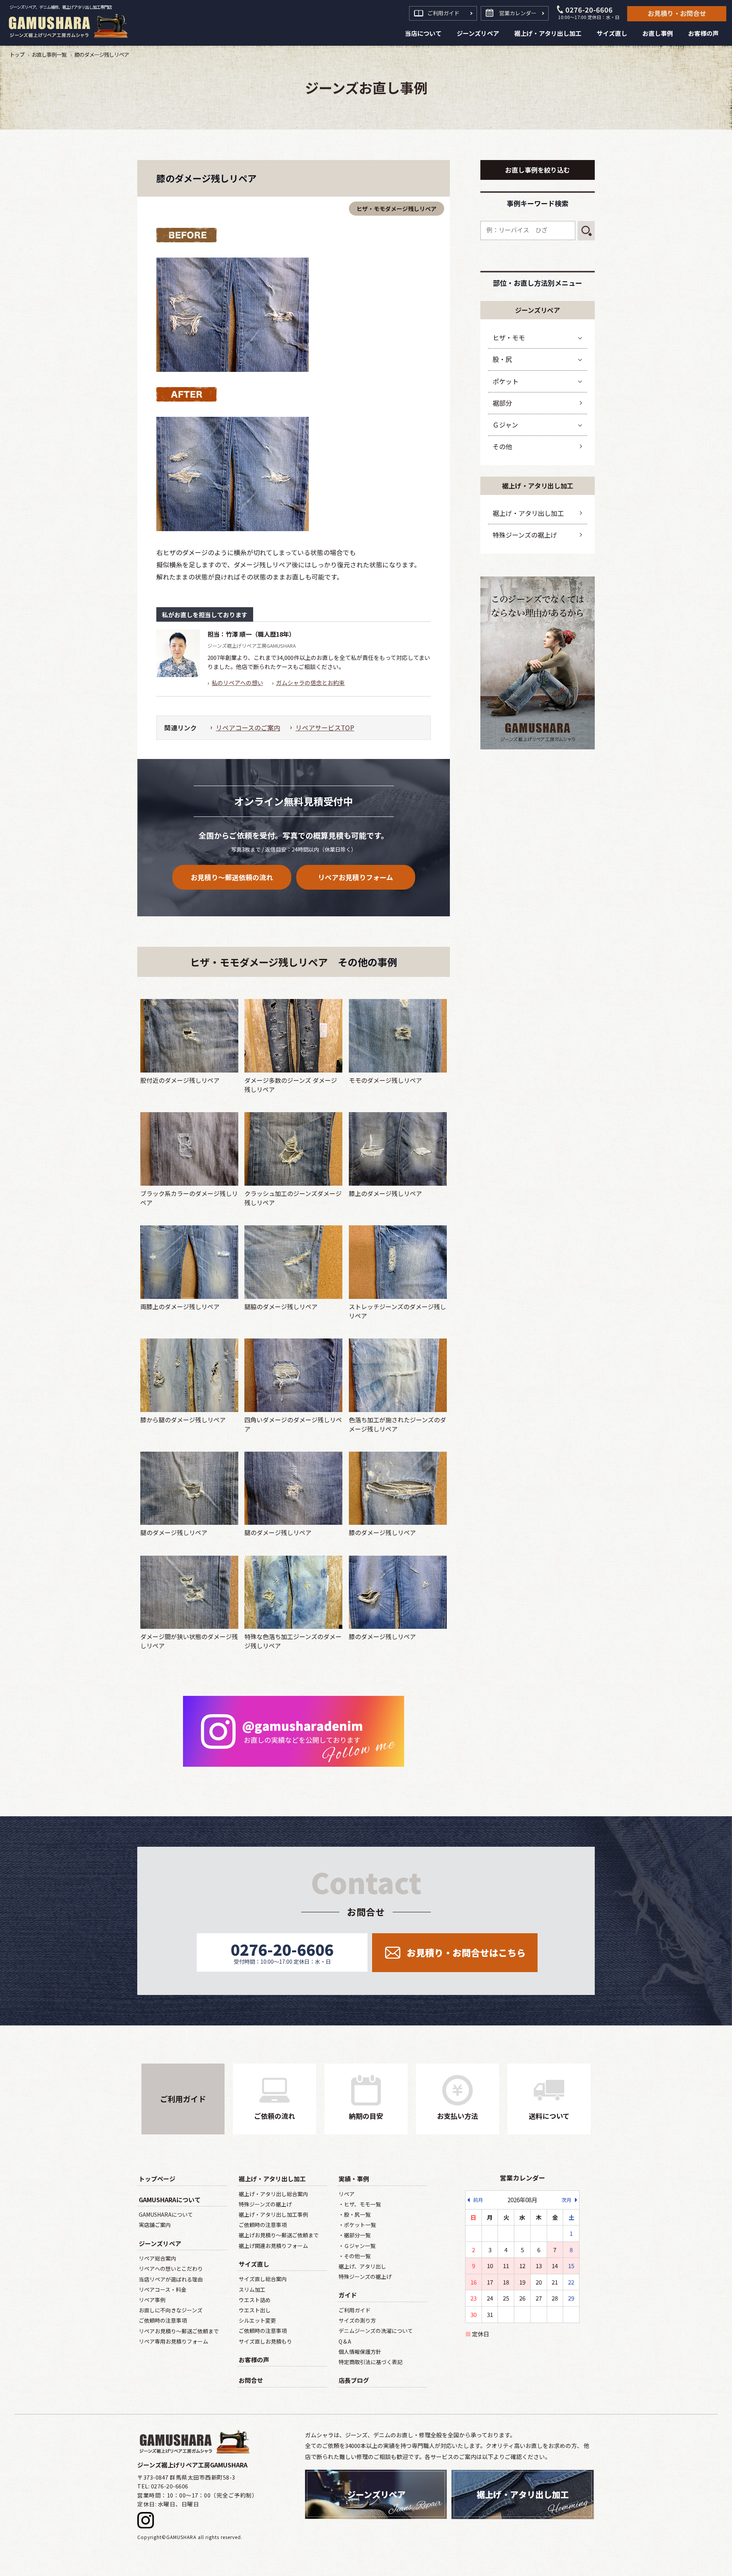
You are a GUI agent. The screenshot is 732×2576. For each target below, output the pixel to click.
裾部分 (502, 403)
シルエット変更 (257, 2320)
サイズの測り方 (357, 2320)
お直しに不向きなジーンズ (171, 2310)
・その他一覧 (355, 2256)
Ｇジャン (505, 425)
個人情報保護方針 (360, 2352)
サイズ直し (254, 2264)
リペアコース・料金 (163, 2289)
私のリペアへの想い (237, 683)
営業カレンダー (518, 13)
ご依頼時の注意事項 (163, 2320)
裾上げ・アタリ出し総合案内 (273, 2194)
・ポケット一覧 (357, 2225)
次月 (567, 2200)
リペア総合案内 (157, 2258)
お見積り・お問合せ (677, 13)
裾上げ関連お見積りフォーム (273, 2246)
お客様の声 (254, 2360)
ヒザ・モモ (509, 337)
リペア (347, 2194)
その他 (502, 446)
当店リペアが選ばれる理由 (171, 2279)
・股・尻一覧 (355, 2214)
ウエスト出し (255, 2310)
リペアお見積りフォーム (356, 877)
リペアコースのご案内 (248, 728)
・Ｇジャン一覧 (357, 2246)
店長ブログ (354, 2380)
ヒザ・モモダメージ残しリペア (396, 209)
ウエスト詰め (255, 2300)
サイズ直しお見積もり (265, 2341)
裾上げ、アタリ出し (362, 2266)
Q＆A (345, 2341)
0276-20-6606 (589, 13)
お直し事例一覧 (49, 54)
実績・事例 (354, 2179)
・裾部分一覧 (355, 2235)
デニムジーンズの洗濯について (376, 2331)
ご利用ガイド (443, 13)
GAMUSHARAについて (170, 2200)
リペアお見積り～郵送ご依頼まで (179, 2331)
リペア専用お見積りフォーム (173, 2341)
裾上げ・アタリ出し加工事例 (273, 2214)
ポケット (506, 381)
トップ (17, 54)
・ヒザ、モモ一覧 (360, 2204)
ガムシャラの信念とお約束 (310, 683)
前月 (478, 2200)
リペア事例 (152, 2300)
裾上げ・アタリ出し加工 (528, 513)
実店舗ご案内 (155, 2225)
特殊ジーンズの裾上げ (525, 535)
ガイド (348, 2295)
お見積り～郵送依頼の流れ (232, 877)
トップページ (157, 2179)
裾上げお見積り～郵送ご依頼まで (279, 2235)
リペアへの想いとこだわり (171, 2269)
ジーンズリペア (160, 2243)
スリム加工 (252, 2289)
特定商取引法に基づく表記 (371, 2362)
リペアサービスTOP (325, 728)
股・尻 (502, 359)
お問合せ (251, 2380)
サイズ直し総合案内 (263, 2279)
